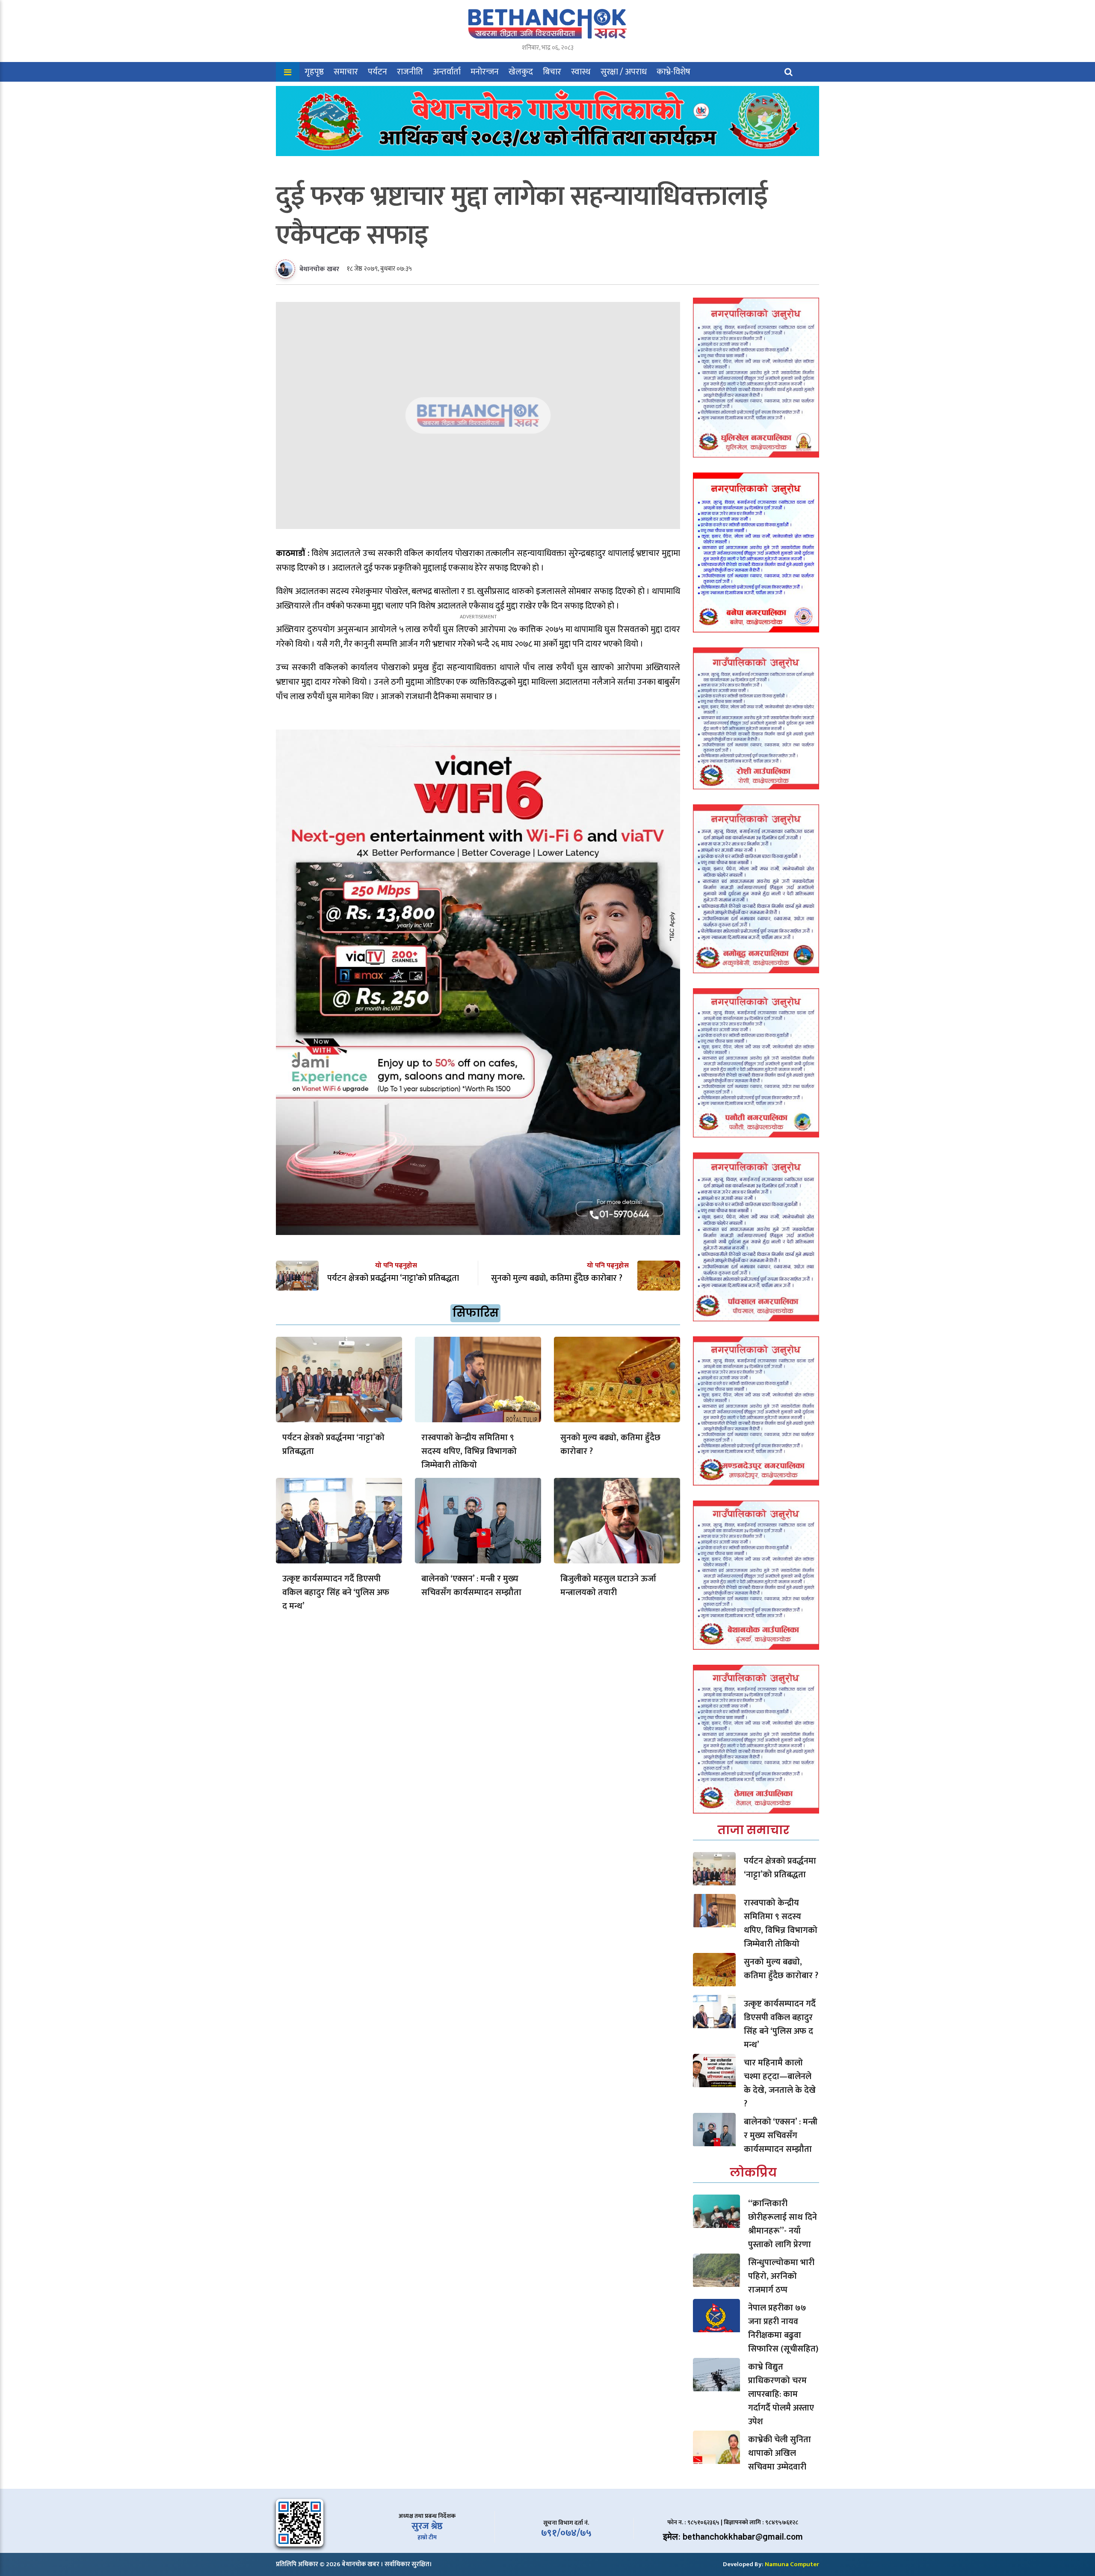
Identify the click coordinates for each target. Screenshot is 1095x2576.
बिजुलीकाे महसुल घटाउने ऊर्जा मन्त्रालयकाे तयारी (608, 1586)
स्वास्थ (581, 72)
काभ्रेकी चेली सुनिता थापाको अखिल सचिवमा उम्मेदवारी (780, 2453)
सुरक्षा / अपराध (624, 72)
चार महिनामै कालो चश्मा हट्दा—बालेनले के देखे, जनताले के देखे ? (780, 2083)
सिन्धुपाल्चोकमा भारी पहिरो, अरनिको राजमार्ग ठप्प (781, 2276)
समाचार (346, 72)
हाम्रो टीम (427, 2537)
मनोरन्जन (485, 72)
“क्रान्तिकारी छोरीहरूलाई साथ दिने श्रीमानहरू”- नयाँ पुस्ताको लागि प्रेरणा (783, 2224)
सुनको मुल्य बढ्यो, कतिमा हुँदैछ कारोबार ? (610, 1445)
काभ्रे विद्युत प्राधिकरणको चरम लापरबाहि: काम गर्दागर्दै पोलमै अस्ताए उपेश (781, 2394)
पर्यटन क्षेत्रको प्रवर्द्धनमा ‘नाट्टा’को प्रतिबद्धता (333, 1445)
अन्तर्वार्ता (447, 72)
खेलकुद (521, 72)
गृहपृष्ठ (314, 72)
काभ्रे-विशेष (673, 72)
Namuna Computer (792, 2564)
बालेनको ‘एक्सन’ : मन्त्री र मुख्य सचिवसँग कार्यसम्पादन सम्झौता (471, 1586)
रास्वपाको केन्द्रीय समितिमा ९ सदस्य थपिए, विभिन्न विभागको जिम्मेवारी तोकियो (469, 1451)
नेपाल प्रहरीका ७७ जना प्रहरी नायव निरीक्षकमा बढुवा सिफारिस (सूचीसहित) (783, 2328)
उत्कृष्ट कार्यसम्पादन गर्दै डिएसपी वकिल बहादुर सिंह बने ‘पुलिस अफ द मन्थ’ (336, 1592)
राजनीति (410, 72)
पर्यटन (377, 72)
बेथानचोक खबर (319, 269)
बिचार (552, 72)
